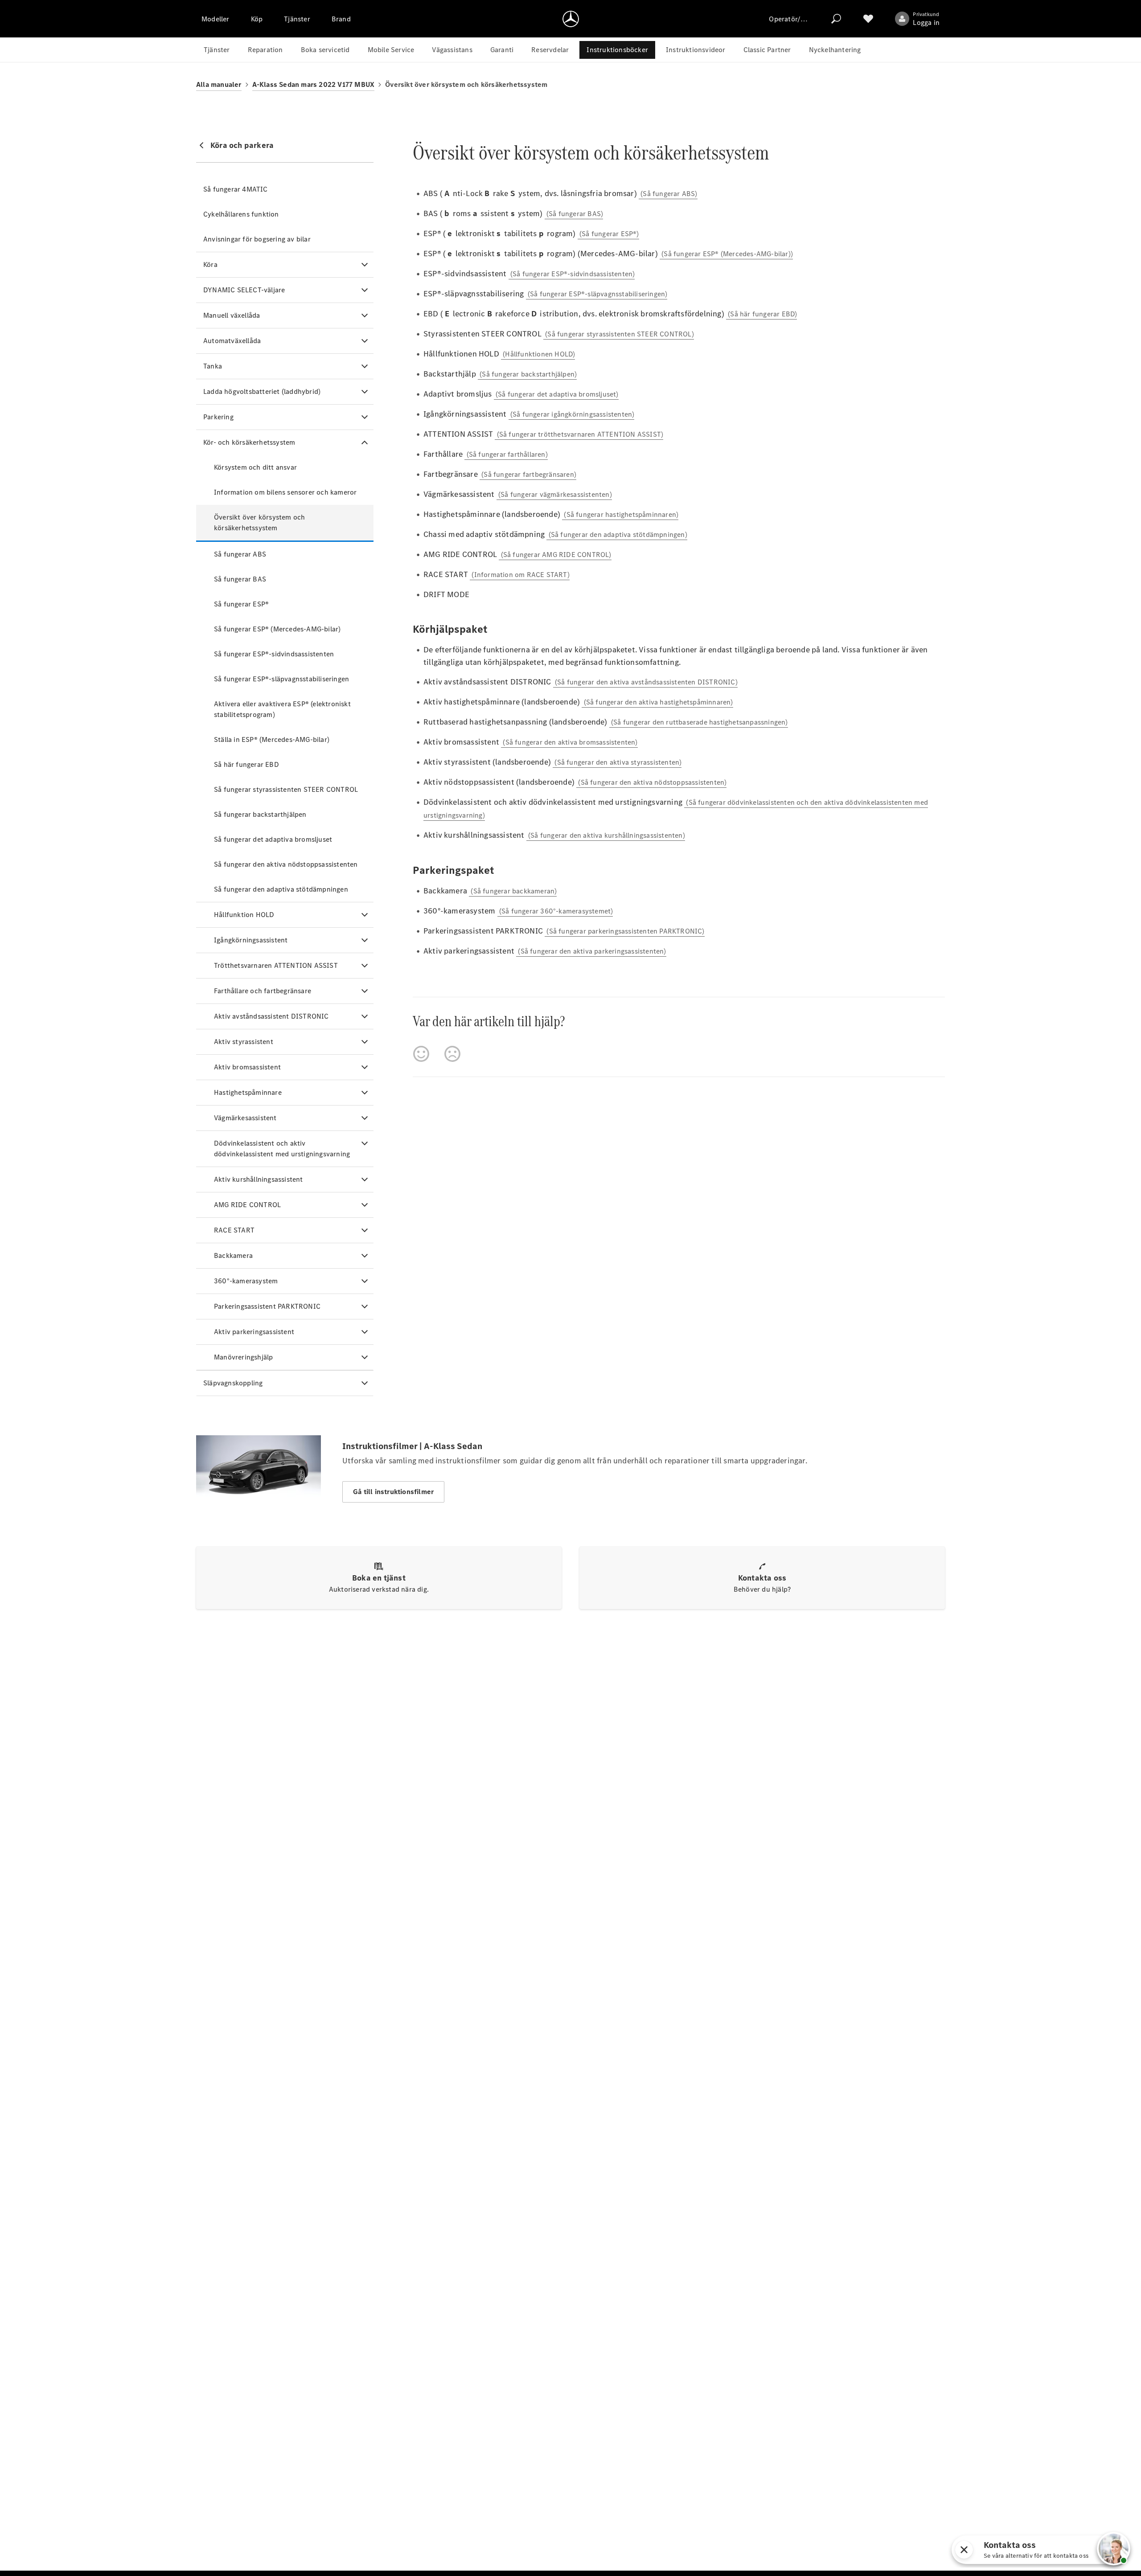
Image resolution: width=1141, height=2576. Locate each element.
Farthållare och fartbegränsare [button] (263, 991)
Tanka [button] (213, 366)
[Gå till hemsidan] (571, 19)
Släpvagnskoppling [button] (233, 1383)
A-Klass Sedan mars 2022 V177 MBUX (314, 84)
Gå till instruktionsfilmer (393, 1492)
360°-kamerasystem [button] (246, 1281)
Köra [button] (210, 264)
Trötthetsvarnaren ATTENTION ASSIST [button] (276, 965)
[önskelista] (868, 19)
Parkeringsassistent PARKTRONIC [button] (267, 1306)
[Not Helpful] (452, 1054)
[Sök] (836, 19)
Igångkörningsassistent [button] (251, 940)
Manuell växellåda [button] (232, 315)
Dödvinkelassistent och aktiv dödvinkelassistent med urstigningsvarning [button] (282, 1149)
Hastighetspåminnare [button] (248, 1092)
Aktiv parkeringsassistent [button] (254, 1332)
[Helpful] (421, 1054)
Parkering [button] (218, 417)
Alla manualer (219, 84)
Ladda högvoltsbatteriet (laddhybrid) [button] (262, 391)
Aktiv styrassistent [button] (244, 1042)
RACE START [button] (234, 1230)
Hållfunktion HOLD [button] (244, 915)
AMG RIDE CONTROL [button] (247, 1205)
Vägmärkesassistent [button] (245, 1118)
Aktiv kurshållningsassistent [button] (259, 1179)
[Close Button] (1068, 2550)
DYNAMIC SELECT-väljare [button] (244, 290)
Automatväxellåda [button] (232, 341)
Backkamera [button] (233, 1255)
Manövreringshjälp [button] (243, 1357)
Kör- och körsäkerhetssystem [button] (249, 442)
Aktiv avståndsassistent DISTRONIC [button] (271, 1016)
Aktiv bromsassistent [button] (247, 1067)
